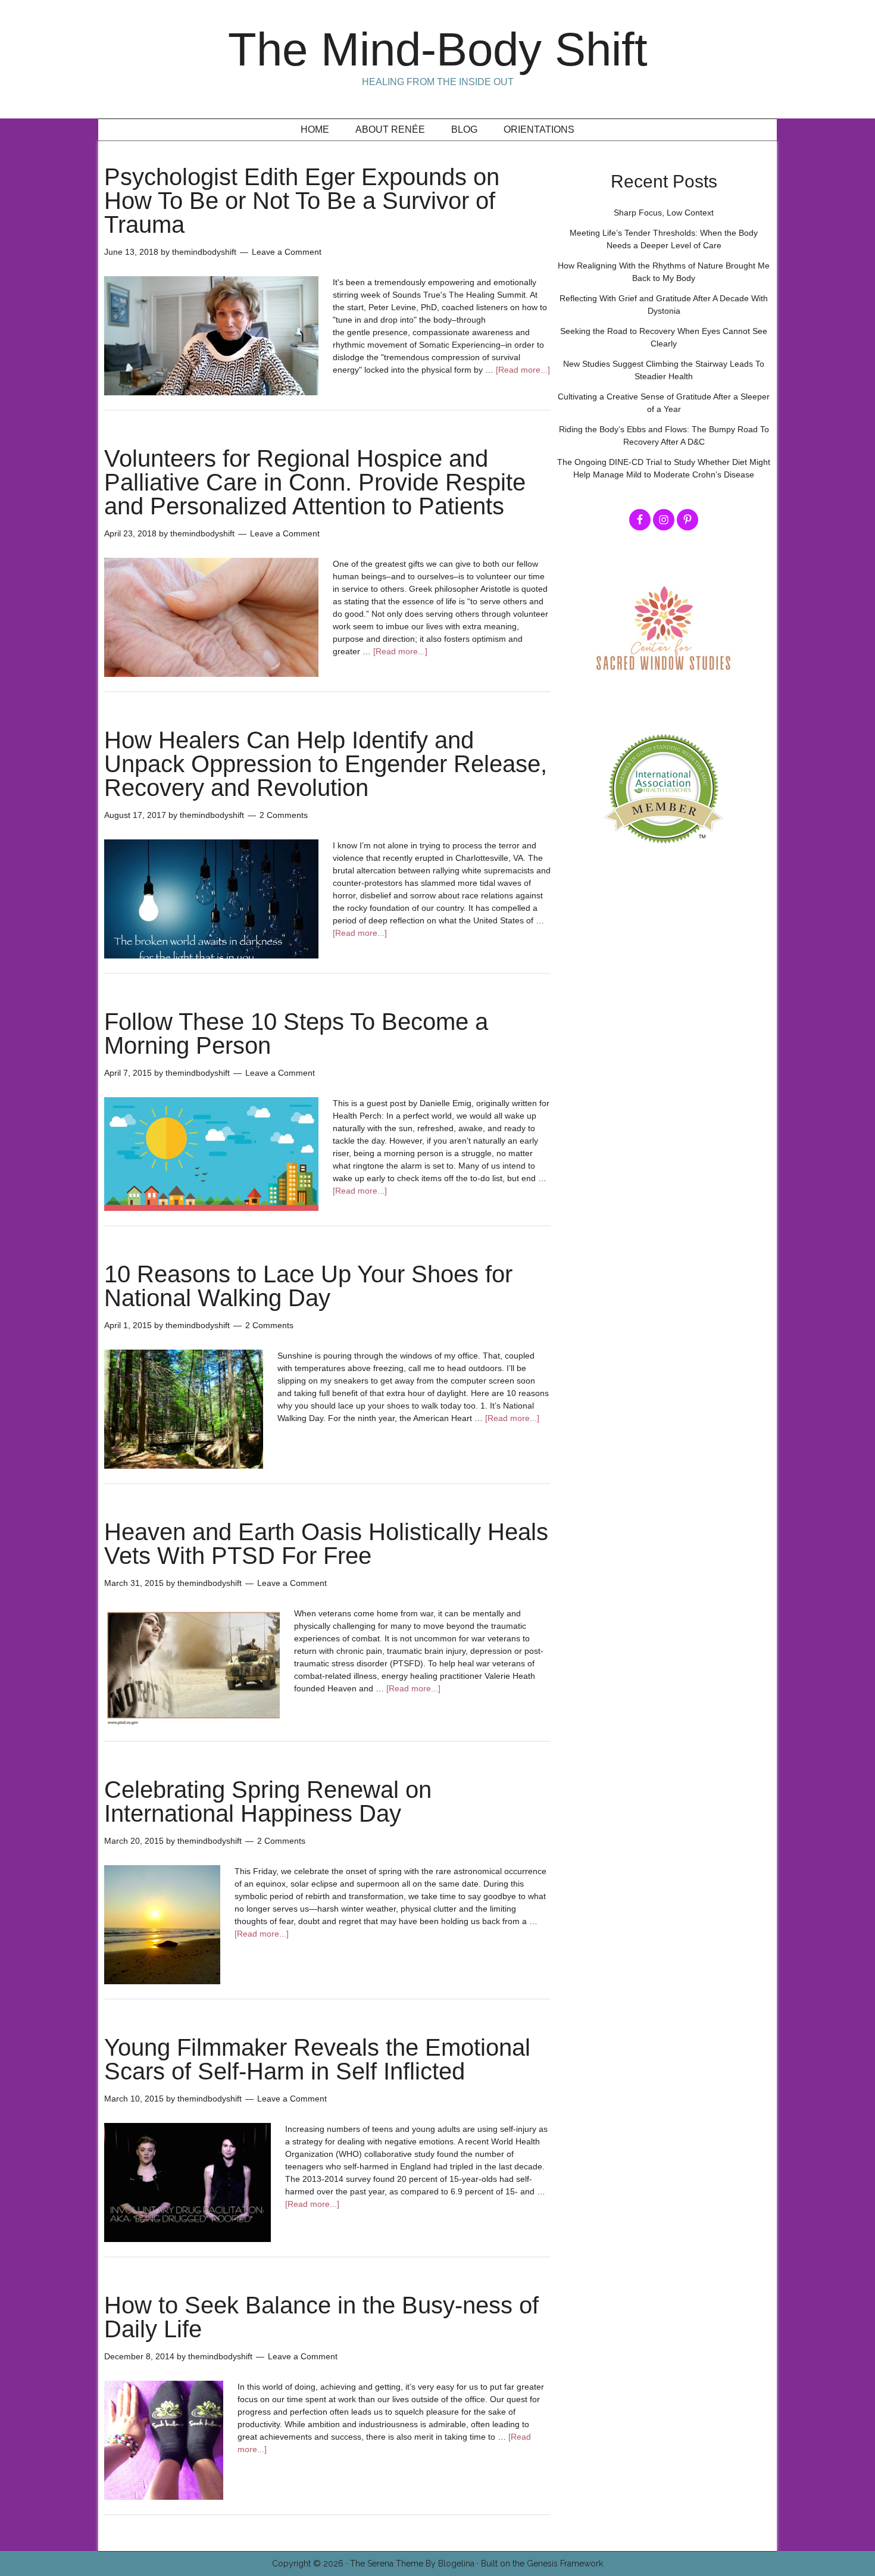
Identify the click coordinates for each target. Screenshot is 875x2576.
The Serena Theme (387, 2563)
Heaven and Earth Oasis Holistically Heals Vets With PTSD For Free (326, 1544)
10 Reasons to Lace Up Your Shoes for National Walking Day (308, 1286)
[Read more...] (523, 370)
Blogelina (456, 2563)
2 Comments (284, 815)
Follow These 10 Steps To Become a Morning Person (296, 1033)
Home (315, 129)
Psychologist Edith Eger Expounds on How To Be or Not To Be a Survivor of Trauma (302, 201)
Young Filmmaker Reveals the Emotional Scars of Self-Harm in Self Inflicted (317, 2059)
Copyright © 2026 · (311, 2563)
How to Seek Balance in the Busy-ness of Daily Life (321, 2317)
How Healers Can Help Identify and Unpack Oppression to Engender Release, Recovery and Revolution (326, 764)
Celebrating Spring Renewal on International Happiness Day (268, 1801)
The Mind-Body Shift (438, 49)
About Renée (390, 129)
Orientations (539, 129)
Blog (464, 129)
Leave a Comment (287, 252)
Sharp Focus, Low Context (664, 213)
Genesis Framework (565, 2563)
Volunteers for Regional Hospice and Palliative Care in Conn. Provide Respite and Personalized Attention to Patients (315, 482)
